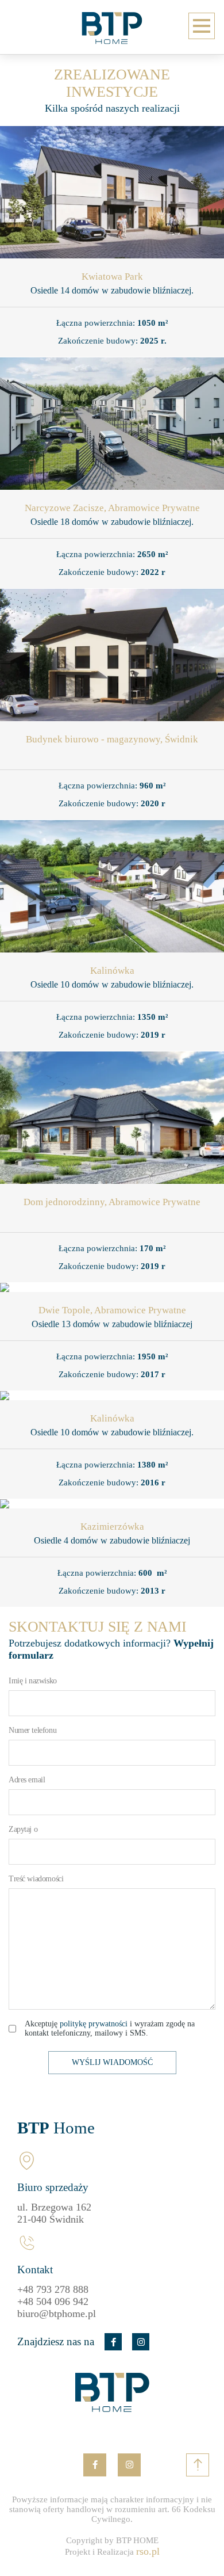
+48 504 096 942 (53, 2301)
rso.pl (148, 2551)
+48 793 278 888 (53, 2289)
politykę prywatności (94, 2024)
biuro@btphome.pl (57, 2314)
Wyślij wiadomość (112, 2062)
